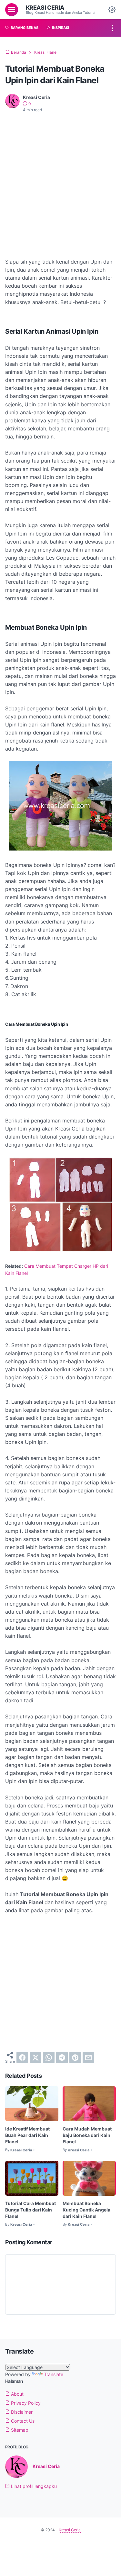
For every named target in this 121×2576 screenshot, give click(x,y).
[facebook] (22, 2058)
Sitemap (19, 2430)
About (17, 2394)
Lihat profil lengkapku (33, 2486)
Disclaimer (21, 2412)
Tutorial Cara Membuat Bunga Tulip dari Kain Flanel (30, 2210)
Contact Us (22, 2421)
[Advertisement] (60, 181)
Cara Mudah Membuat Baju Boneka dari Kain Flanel (87, 2135)
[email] (88, 2058)
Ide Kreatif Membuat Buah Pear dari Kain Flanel (27, 2135)
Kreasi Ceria (45, 7)
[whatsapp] (49, 2058)
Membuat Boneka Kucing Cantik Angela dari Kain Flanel (86, 2210)
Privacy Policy (25, 2403)
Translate (54, 2374)
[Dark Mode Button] (112, 10)
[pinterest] (75, 2058)
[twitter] (35, 2058)
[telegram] (62, 2058)
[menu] (12, 10)
